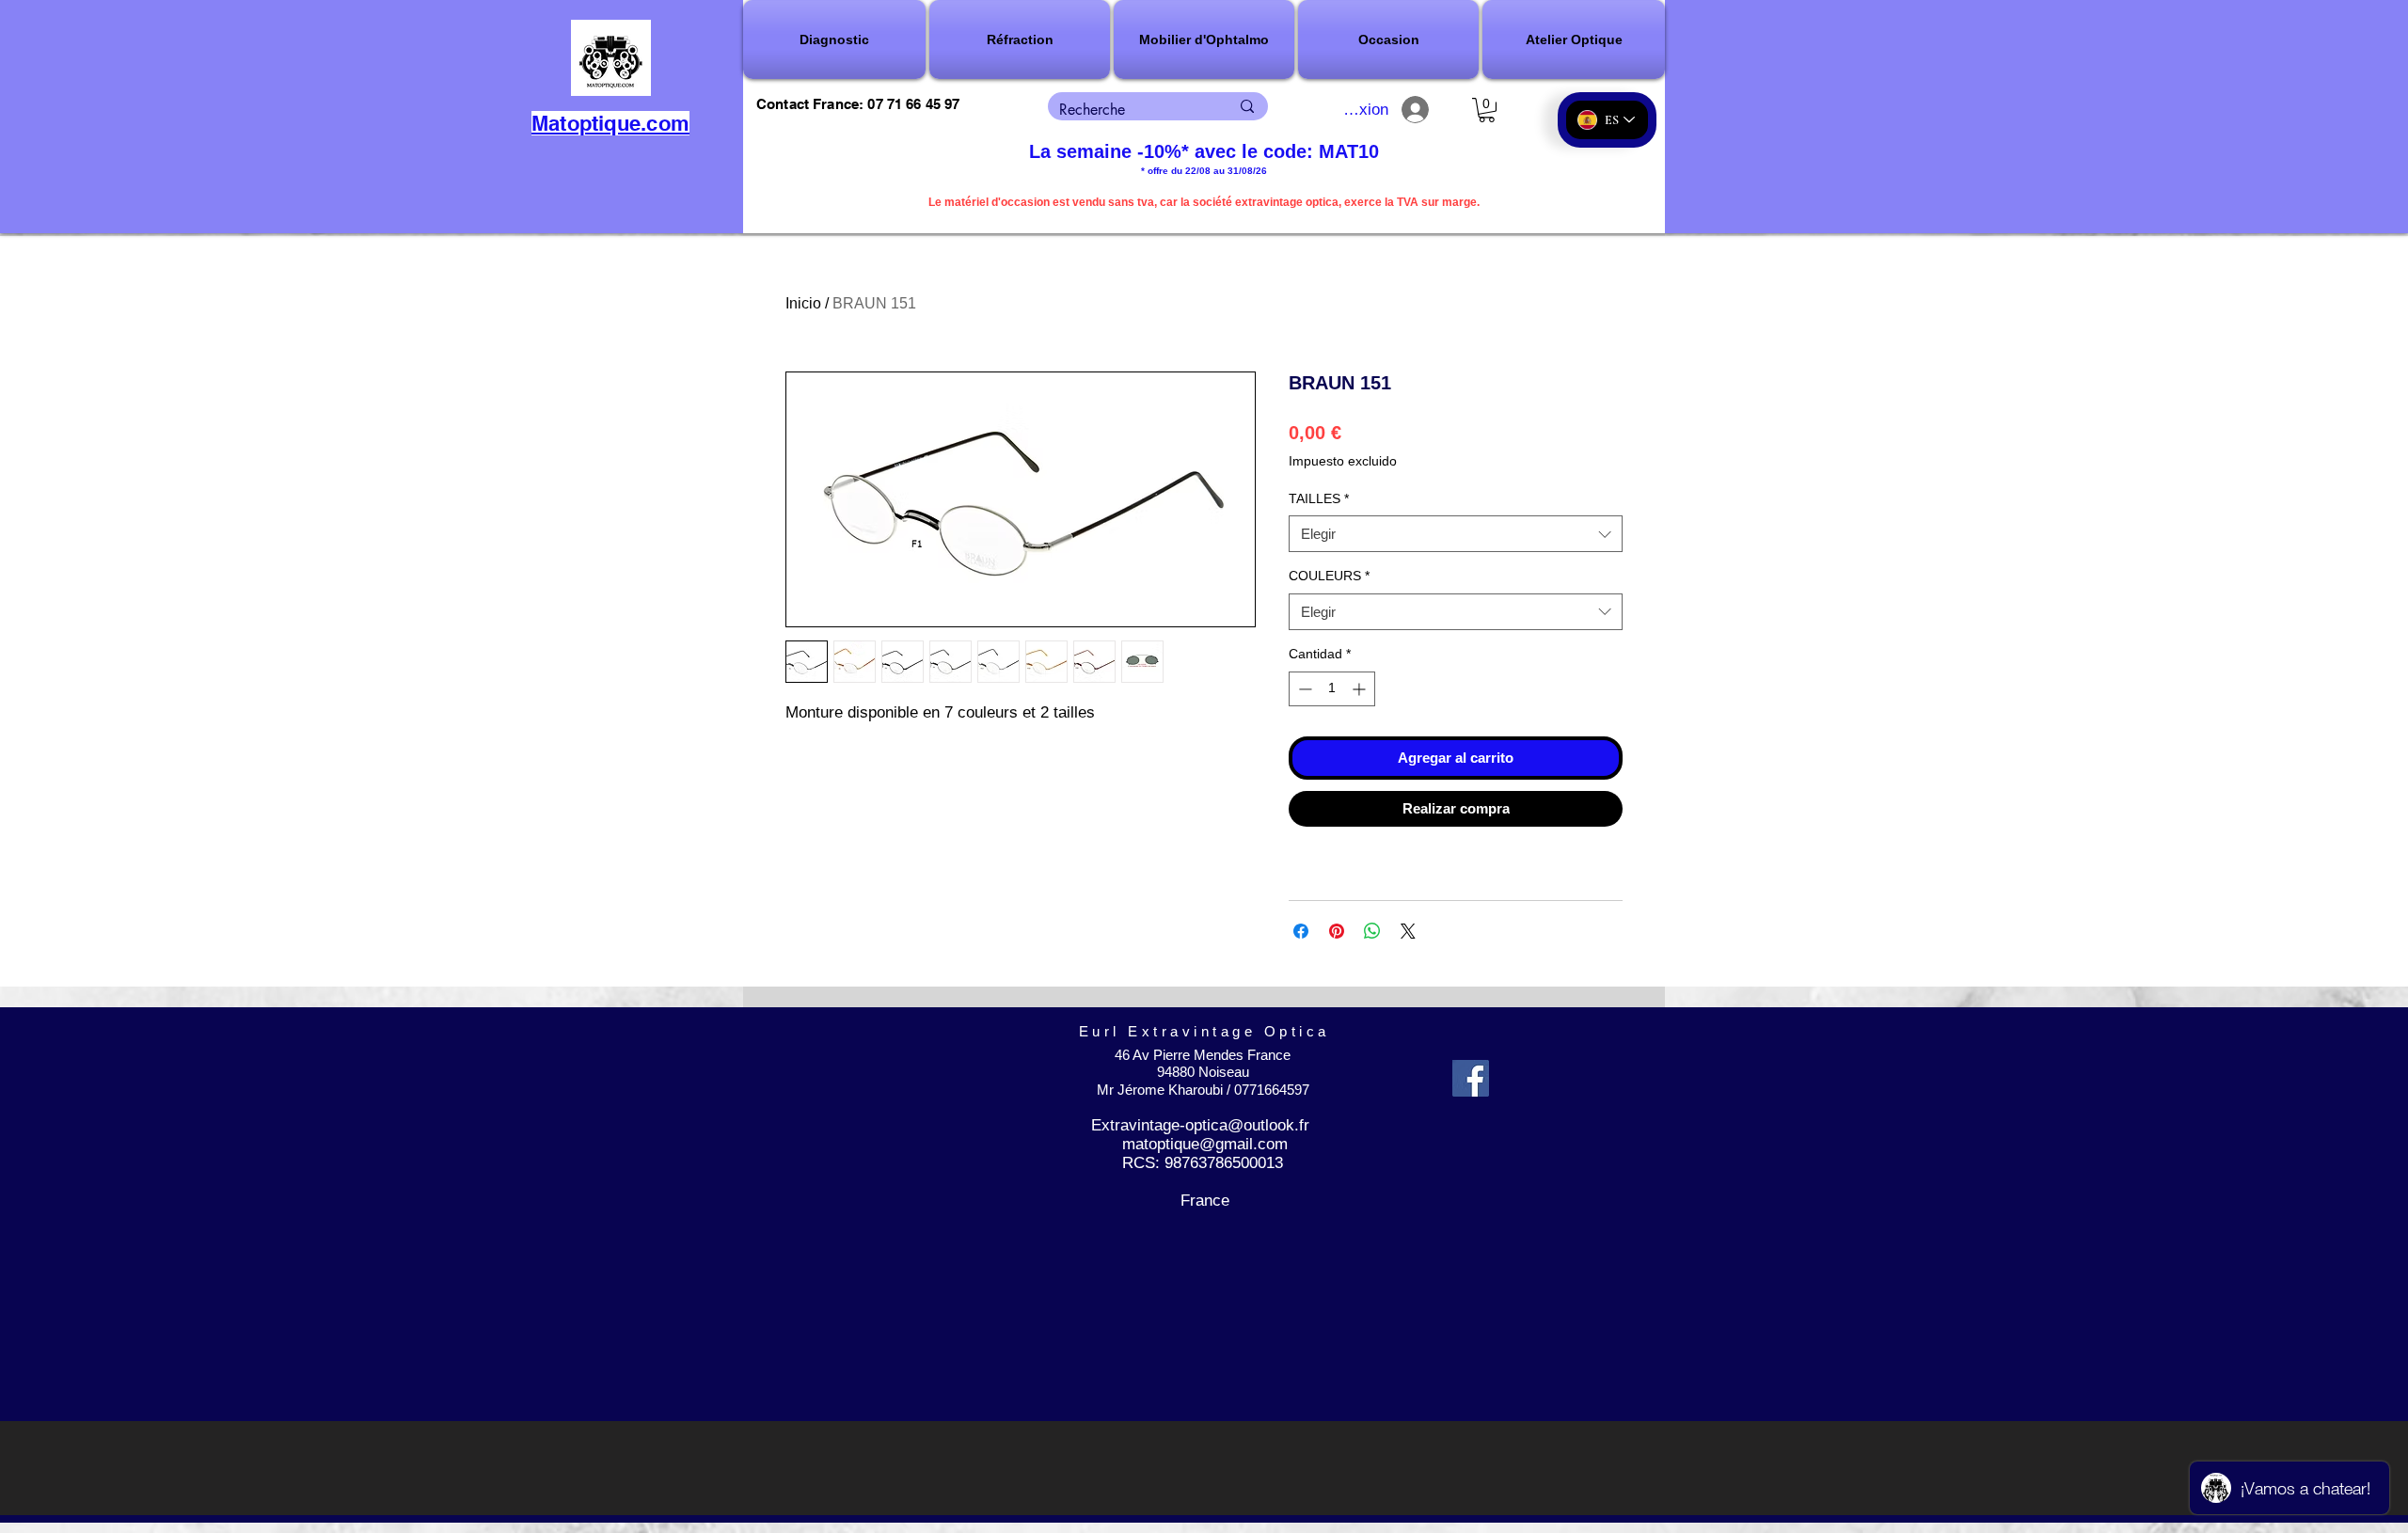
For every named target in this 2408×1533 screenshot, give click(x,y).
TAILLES (1319, 498)
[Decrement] (1303, 689)
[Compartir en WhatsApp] (1372, 931)
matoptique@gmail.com (1205, 1144)
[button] (835, 40)
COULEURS (1329, 576)
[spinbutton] (1332, 689)
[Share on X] (1408, 931)
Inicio (803, 303)
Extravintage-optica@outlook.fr (1200, 1125)
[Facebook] (1471, 1078)
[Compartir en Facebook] (1301, 931)
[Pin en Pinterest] (1337, 931)
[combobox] (1456, 534)
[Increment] (1361, 689)
